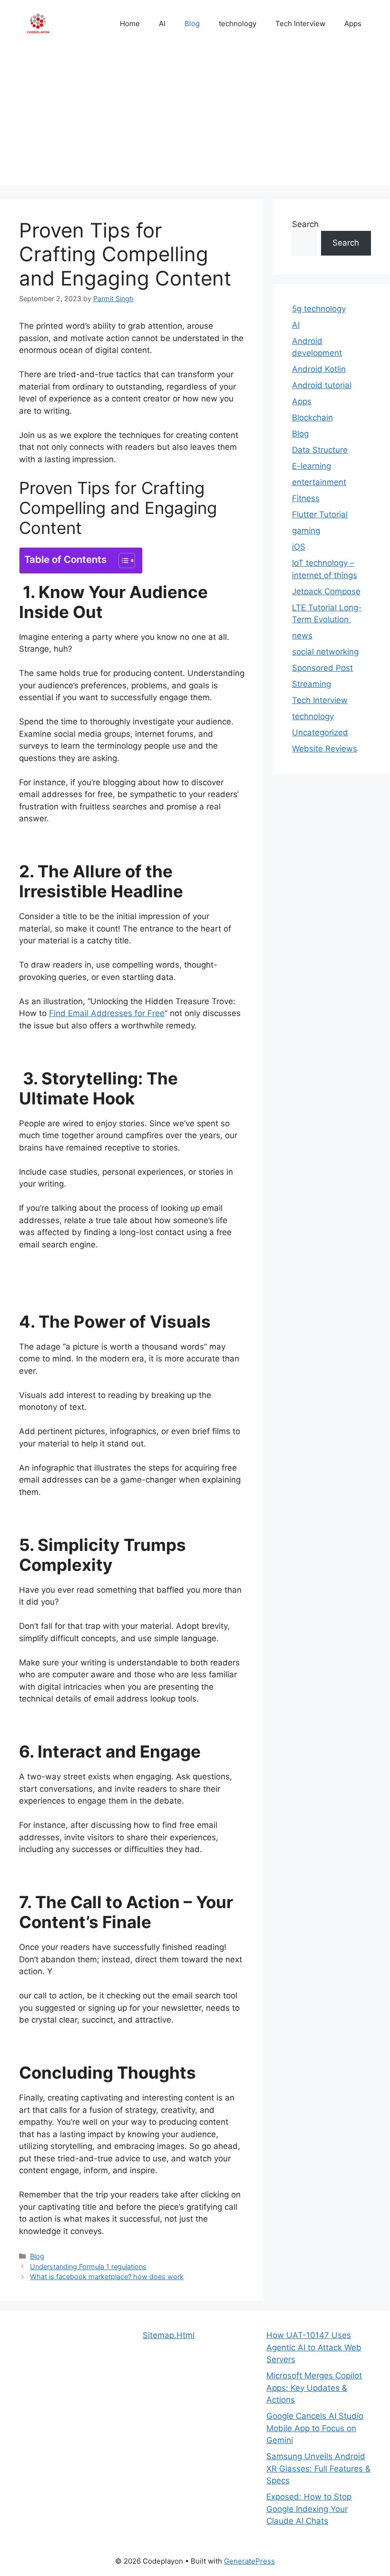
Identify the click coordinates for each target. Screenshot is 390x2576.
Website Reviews (325, 749)
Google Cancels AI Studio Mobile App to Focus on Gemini (315, 2428)
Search (305, 224)
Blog (192, 24)
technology (238, 24)
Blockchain (312, 418)
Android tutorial (322, 385)
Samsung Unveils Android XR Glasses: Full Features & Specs (318, 2468)
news (302, 636)
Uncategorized (320, 732)
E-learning (312, 466)
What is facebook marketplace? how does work (107, 2277)
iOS (299, 547)
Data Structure (320, 450)
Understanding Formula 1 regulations (88, 2267)
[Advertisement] (195, 119)
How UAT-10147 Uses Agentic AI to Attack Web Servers (314, 2347)
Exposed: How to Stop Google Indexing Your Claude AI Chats (309, 2509)
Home (130, 24)
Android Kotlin (319, 369)
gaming (306, 531)
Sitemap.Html (169, 2335)
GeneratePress (249, 2561)
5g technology (319, 309)
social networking (325, 652)
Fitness (306, 498)
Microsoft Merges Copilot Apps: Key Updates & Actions (314, 2388)
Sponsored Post (322, 668)
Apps (353, 24)
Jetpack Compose (326, 591)
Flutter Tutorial (320, 514)
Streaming (312, 684)
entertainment (319, 482)
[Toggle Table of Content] (122, 561)
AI (162, 24)
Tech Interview (300, 24)
